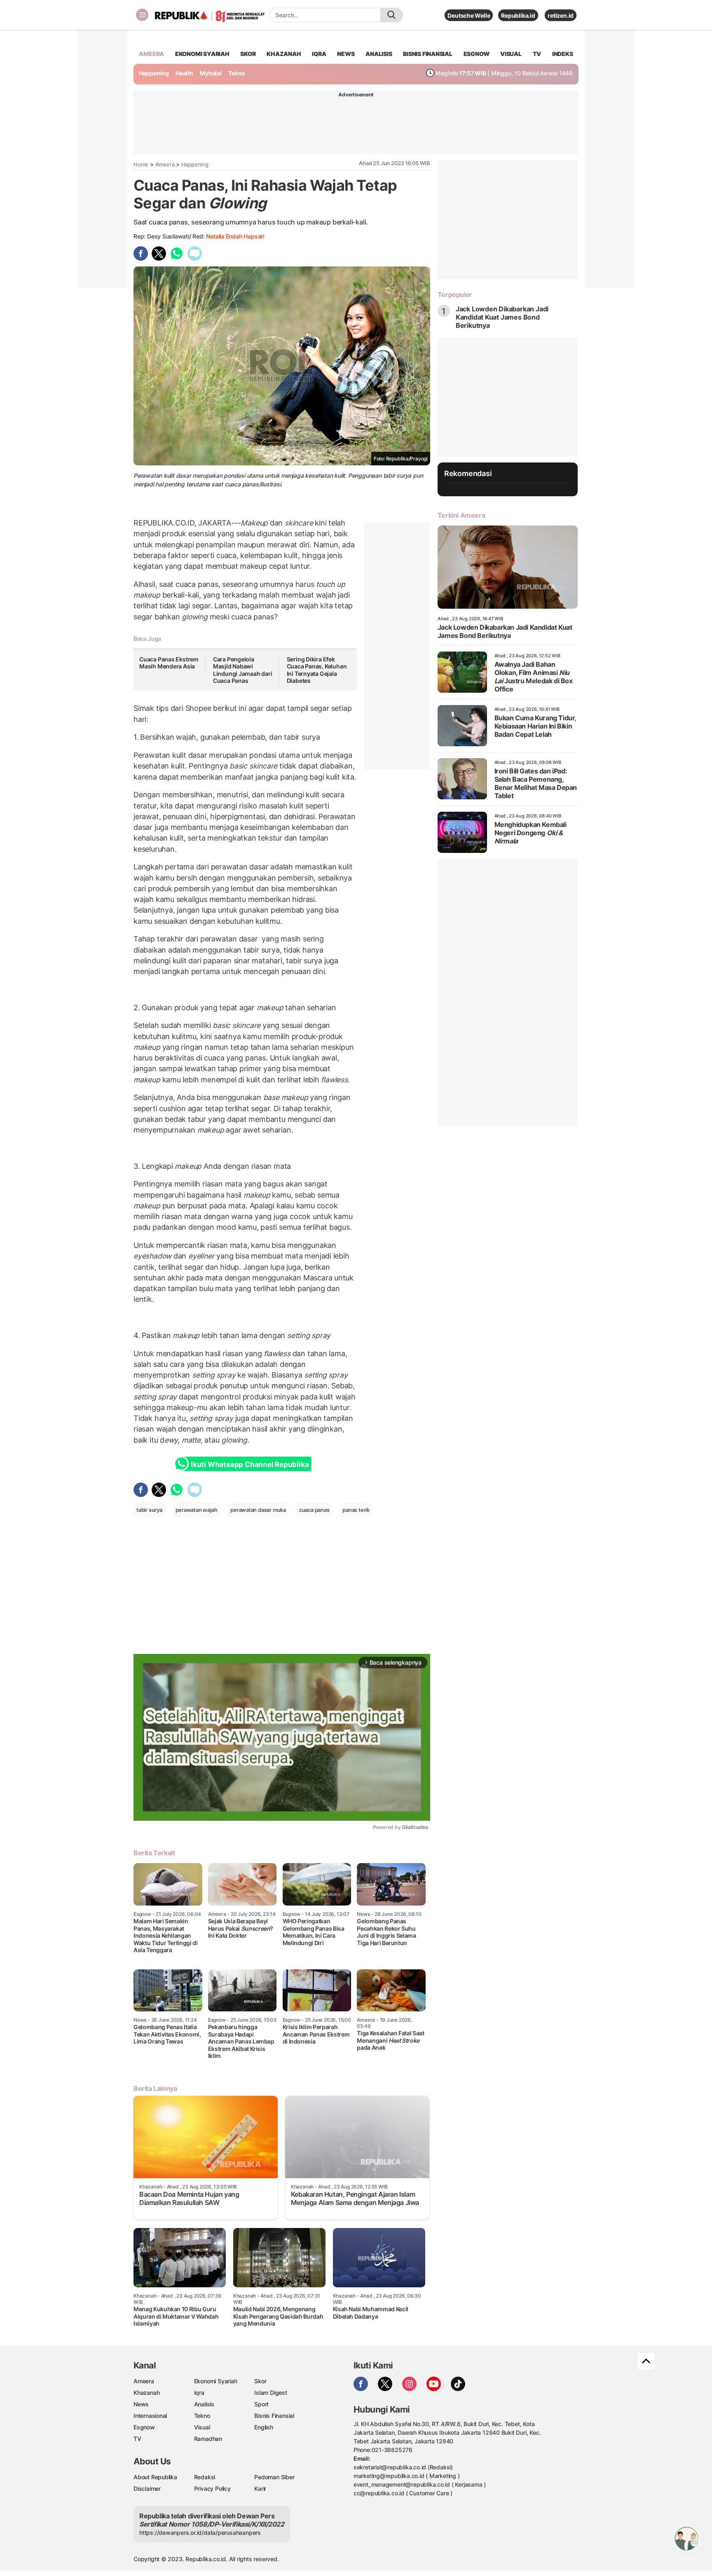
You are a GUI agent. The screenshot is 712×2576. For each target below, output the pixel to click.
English (264, 2427)
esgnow (477, 54)
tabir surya (149, 1510)
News (141, 2404)
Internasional (150, 2416)
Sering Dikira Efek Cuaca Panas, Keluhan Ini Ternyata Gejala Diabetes (317, 670)
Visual (202, 2427)
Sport (261, 2404)
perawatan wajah (197, 1510)
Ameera (165, 164)
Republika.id (518, 15)
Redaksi (205, 2477)
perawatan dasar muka (258, 1510)
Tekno (237, 73)
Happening (154, 73)
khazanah (284, 54)
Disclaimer (147, 2488)
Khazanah (146, 2393)
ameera (151, 54)
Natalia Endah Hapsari (235, 236)
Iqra (199, 2393)
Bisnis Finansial (428, 54)
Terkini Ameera (461, 515)
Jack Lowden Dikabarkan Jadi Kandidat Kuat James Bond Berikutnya (502, 317)
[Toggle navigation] (142, 15)
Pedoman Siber (274, 2477)
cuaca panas (314, 1510)
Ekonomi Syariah (202, 54)
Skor (260, 2381)
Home (141, 164)
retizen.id (561, 15)
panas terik (356, 1510)
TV (537, 54)
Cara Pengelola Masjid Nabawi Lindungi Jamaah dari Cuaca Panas (243, 670)
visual (511, 54)
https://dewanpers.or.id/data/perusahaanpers (200, 2533)
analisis (379, 54)
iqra (319, 54)
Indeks (563, 54)
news (346, 54)
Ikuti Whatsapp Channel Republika (250, 1464)
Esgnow (144, 2427)
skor (248, 54)
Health (184, 73)
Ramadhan (208, 2439)
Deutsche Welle (469, 15)
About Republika (155, 2477)
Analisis (204, 2404)
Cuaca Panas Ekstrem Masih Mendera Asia (169, 663)
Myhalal (211, 73)
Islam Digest (271, 2393)
